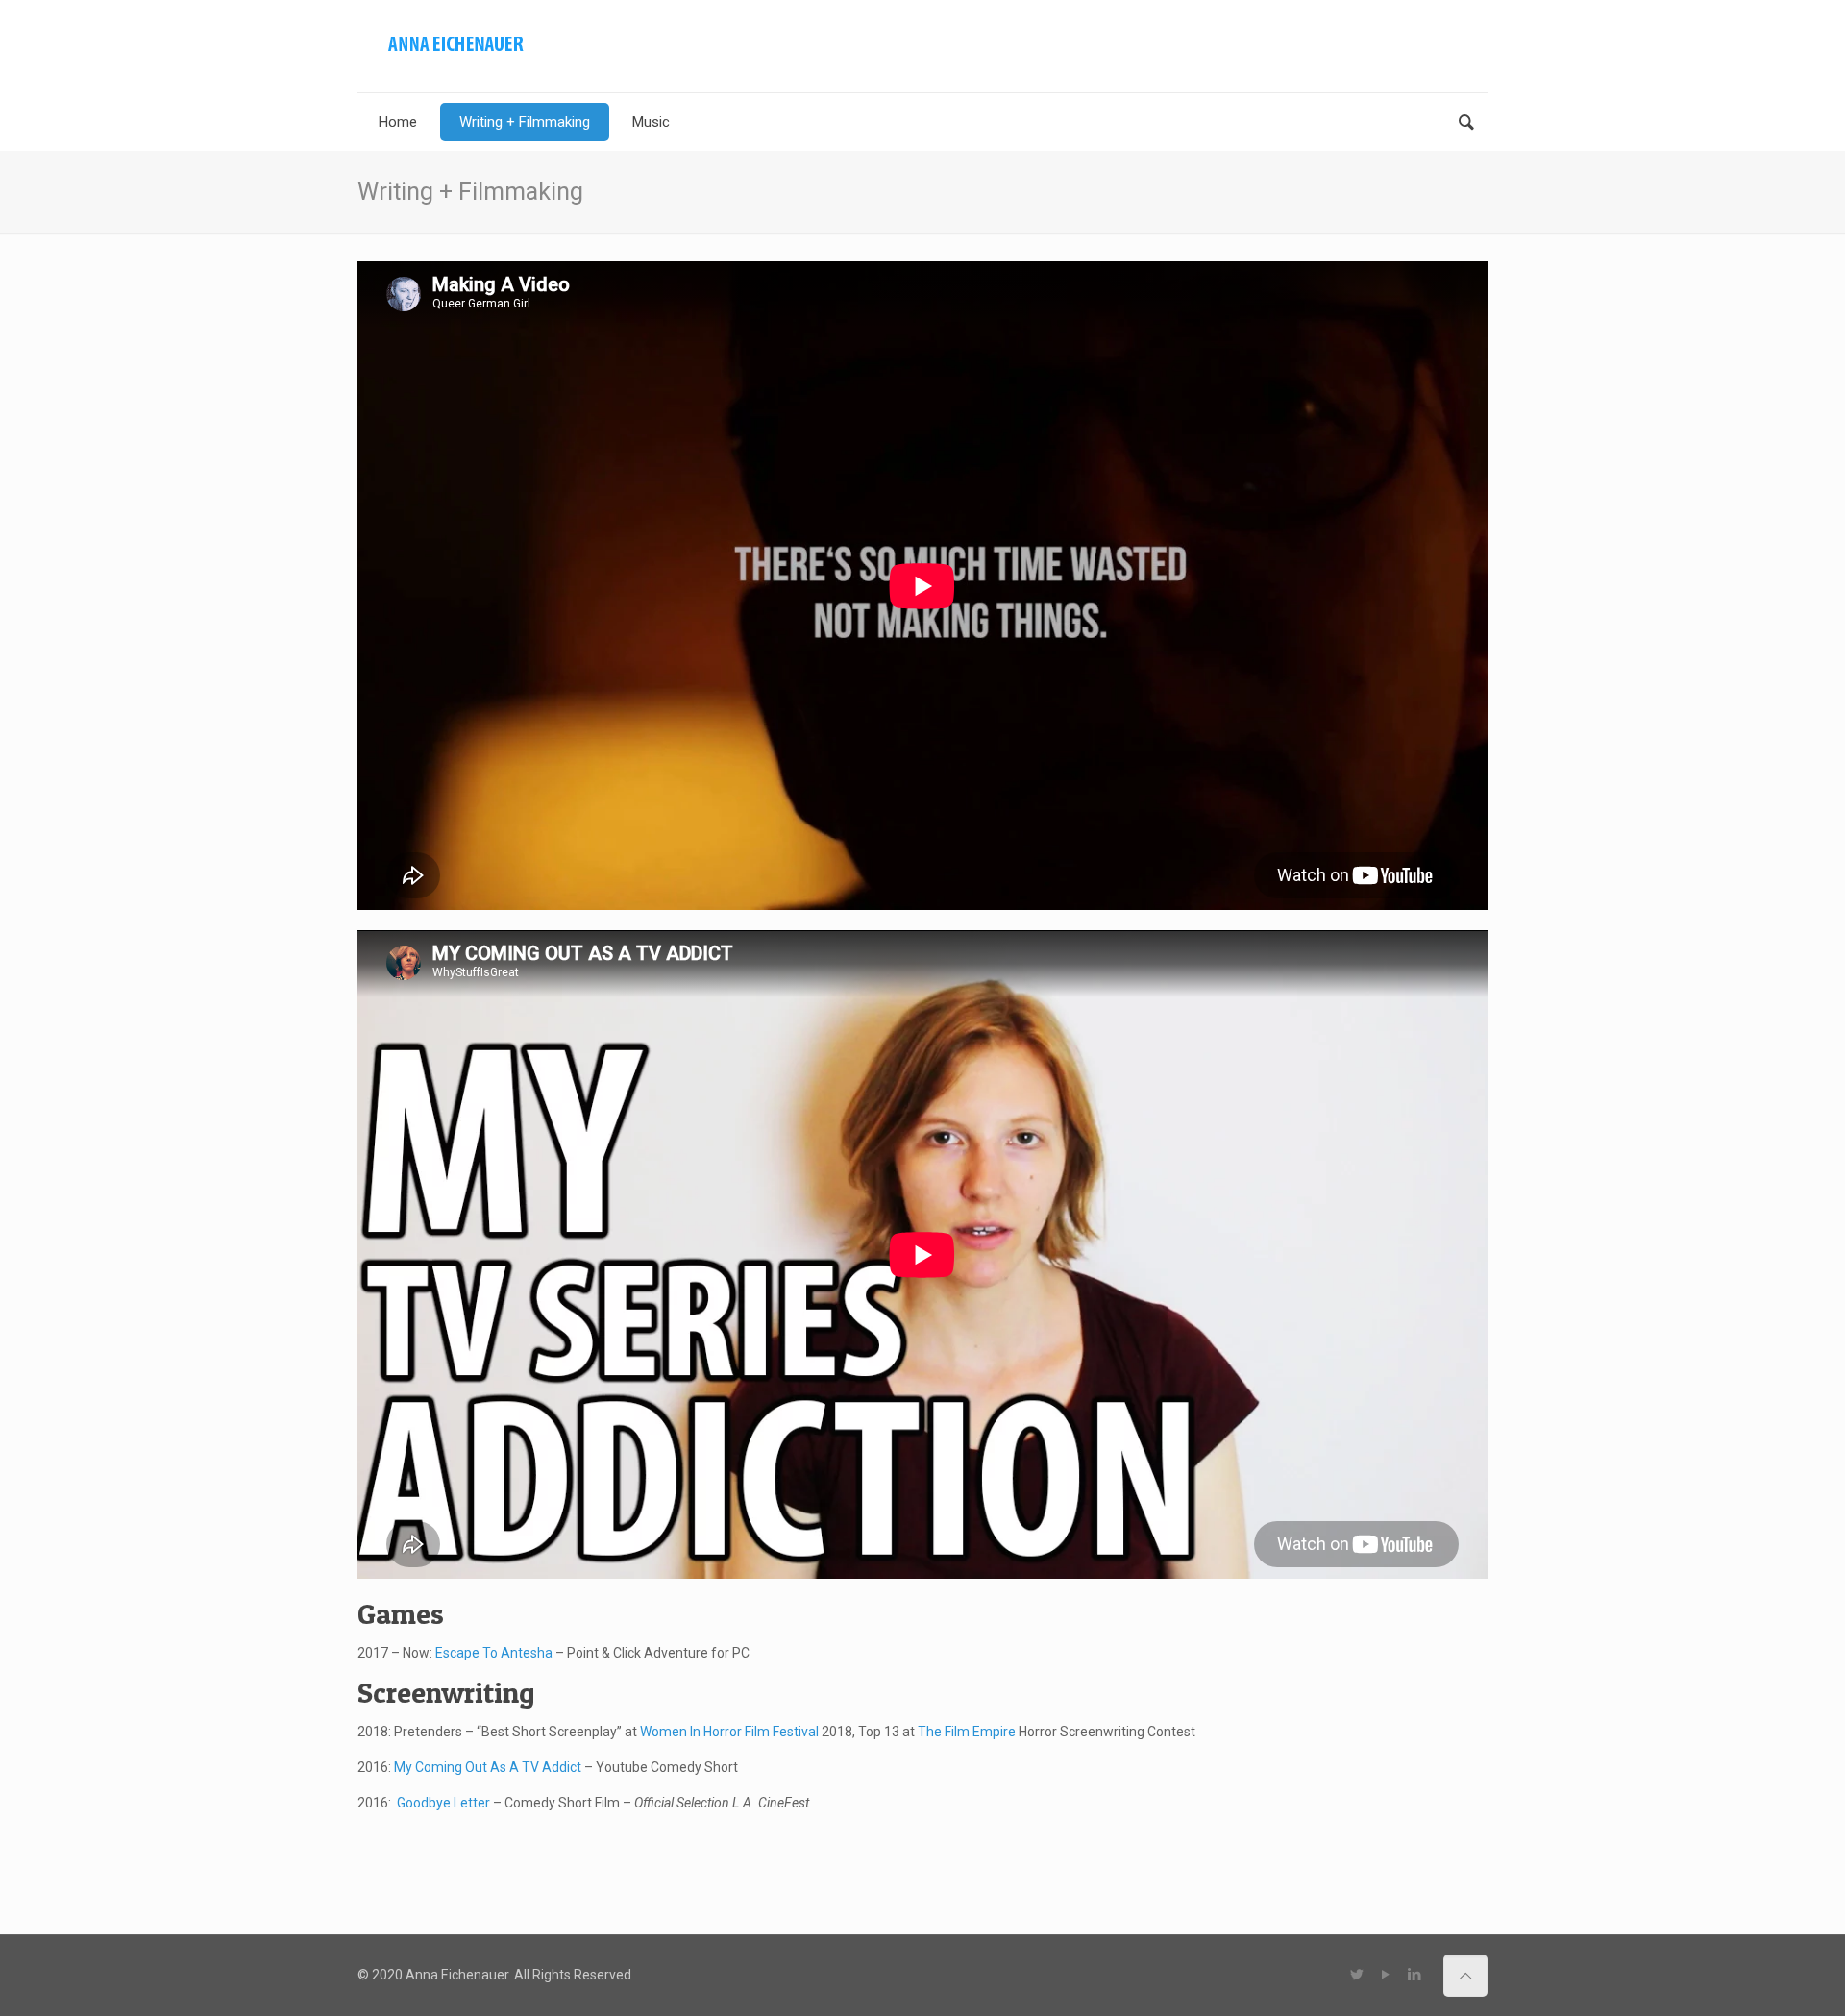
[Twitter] (1356, 1975)
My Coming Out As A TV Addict (488, 1767)
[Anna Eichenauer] (455, 43)
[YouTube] (1385, 1975)
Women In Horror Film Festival (729, 1732)
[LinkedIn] (1414, 1975)
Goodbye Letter (443, 1803)
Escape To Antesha (495, 1653)
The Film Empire (967, 1732)
